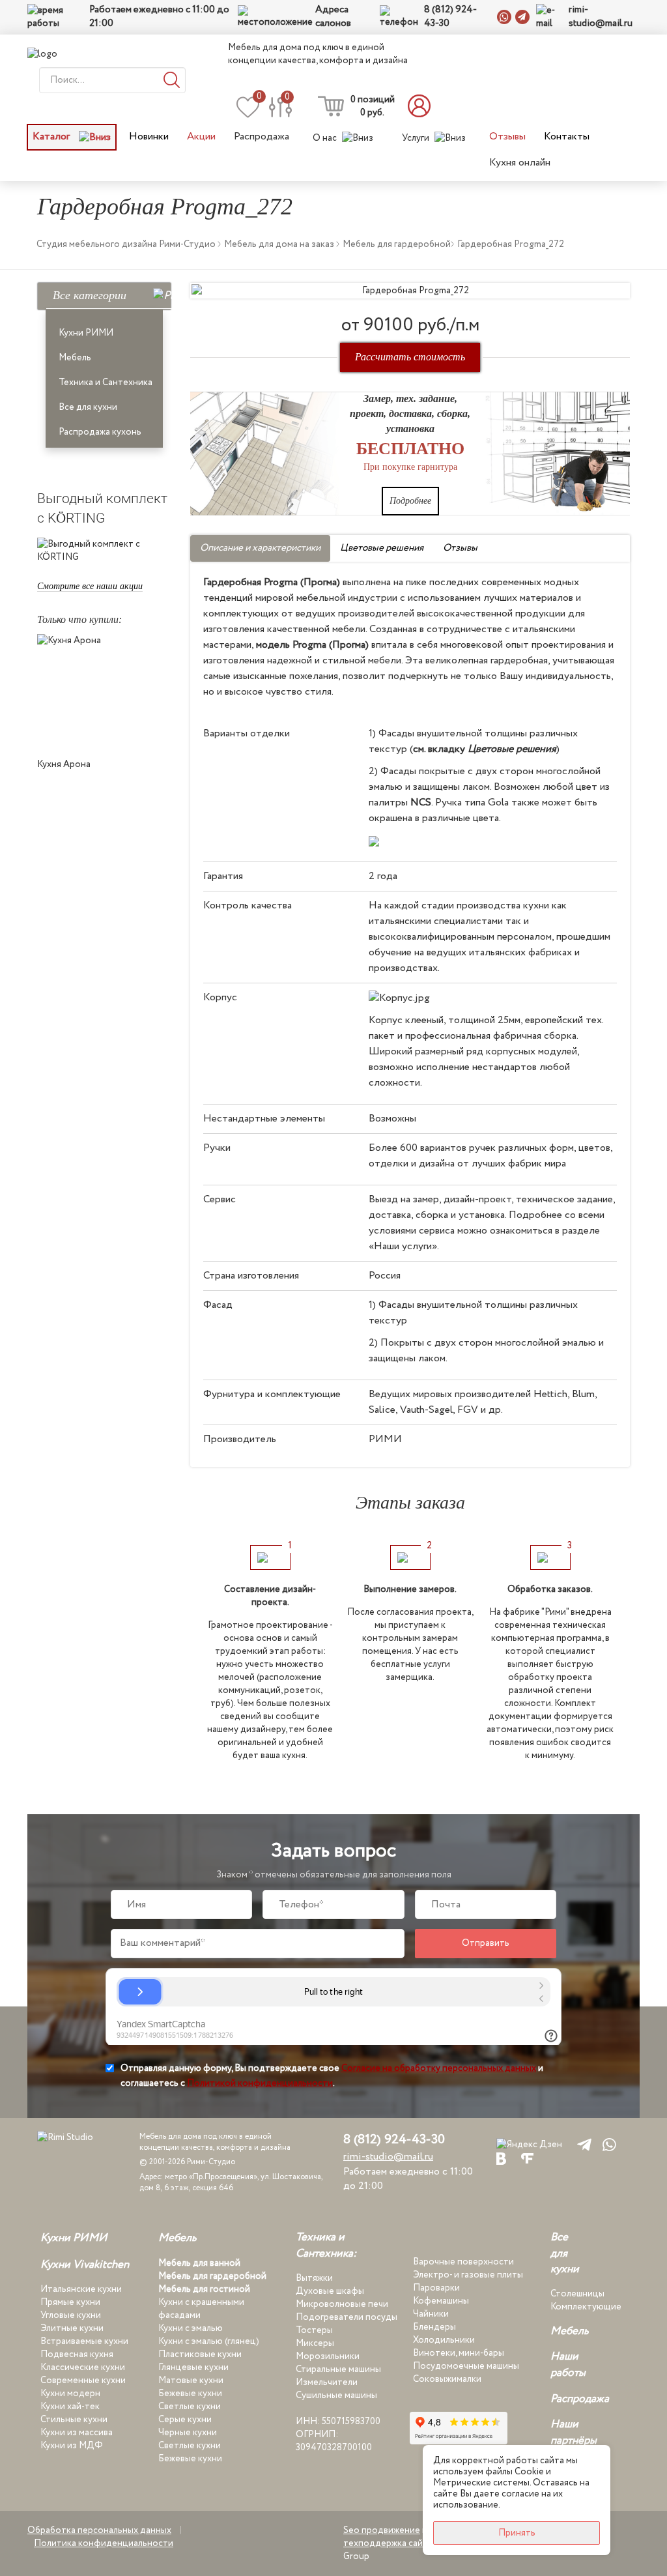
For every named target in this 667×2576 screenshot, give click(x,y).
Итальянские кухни (81, 2289)
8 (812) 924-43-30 (450, 17)
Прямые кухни (70, 2302)
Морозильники (328, 2356)
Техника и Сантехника (106, 383)
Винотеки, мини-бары (459, 2353)
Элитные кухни (72, 2328)
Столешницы (577, 2294)
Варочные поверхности (463, 2262)
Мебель (75, 358)
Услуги (416, 138)
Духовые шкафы (330, 2291)
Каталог (52, 137)
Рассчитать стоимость (410, 357)
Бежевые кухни (190, 2394)
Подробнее (410, 501)
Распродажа (262, 137)
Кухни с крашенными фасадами (201, 2309)
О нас (325, 138)
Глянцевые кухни (193, 2367)
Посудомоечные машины (466, 2366)
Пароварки (436, 2288)
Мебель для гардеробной (212, 2276)
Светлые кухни (190, 2407)
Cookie (529, 2472)
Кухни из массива (77, 2433)
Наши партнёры (574, 2433)
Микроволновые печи (342, 2304)
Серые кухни (185, 2420)
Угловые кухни (71, 2315)
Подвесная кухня (77, 2354)
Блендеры (434, 2327)
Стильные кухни (74, 2420)
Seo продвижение (382, 2530)
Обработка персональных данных (99, 2530)
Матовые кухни (191, 2381)
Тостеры (314, 2330)
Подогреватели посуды (347, 2317)
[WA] (607, 2144)
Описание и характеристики (260, 548)
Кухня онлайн (520, 163)
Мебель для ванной (199, 2263)
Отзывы (507, 137)
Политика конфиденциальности (104, 2543)
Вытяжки (314, 2278)
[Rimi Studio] (69, 54)
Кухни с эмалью (191, 2328)
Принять (517, 2533)
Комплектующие (586, 2307)
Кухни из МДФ (72, 2446)
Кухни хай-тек (70, 2407)
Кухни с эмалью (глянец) (209, 2341)
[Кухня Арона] (104, 693)
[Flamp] (527, 2158)
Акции (201, 137)
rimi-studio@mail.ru (601, 17)
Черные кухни (188, 2433)
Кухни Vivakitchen (85, 2265)
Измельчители (327, 2382)
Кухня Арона (64, 764)
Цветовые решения (382, 548)
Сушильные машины (336, 2395)
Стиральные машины (338, 2369)
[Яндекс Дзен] (529, 2144)
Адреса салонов (333, 17)
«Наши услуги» (403, 1246)
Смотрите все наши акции (90, 586)
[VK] (501, 2158)
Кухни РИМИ (86, 333)
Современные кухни (83, 2381)
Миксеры (315, 2343)
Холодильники (444, 2340)
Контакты (567, 137)
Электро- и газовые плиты (468, 2275)
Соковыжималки (447, 2379)
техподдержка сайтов (391, 2543)
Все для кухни (88, 407)
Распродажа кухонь (100, 432)
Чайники (431, 2314)
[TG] (582, 2144)
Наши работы (568, 2365)
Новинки (149, 137)
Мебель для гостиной (204, 2289)
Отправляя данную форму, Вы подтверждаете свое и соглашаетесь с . (332, 2076)
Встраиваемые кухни (84, 2341)
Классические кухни (83, 2367)
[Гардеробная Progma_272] (410, 291)
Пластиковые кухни (200, 2354)
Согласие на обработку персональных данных (439, 2068)
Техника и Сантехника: (326, 2246)
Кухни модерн (70, 2394)
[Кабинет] (423, 106)
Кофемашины (441, 2301)
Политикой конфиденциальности (260, 2083)
